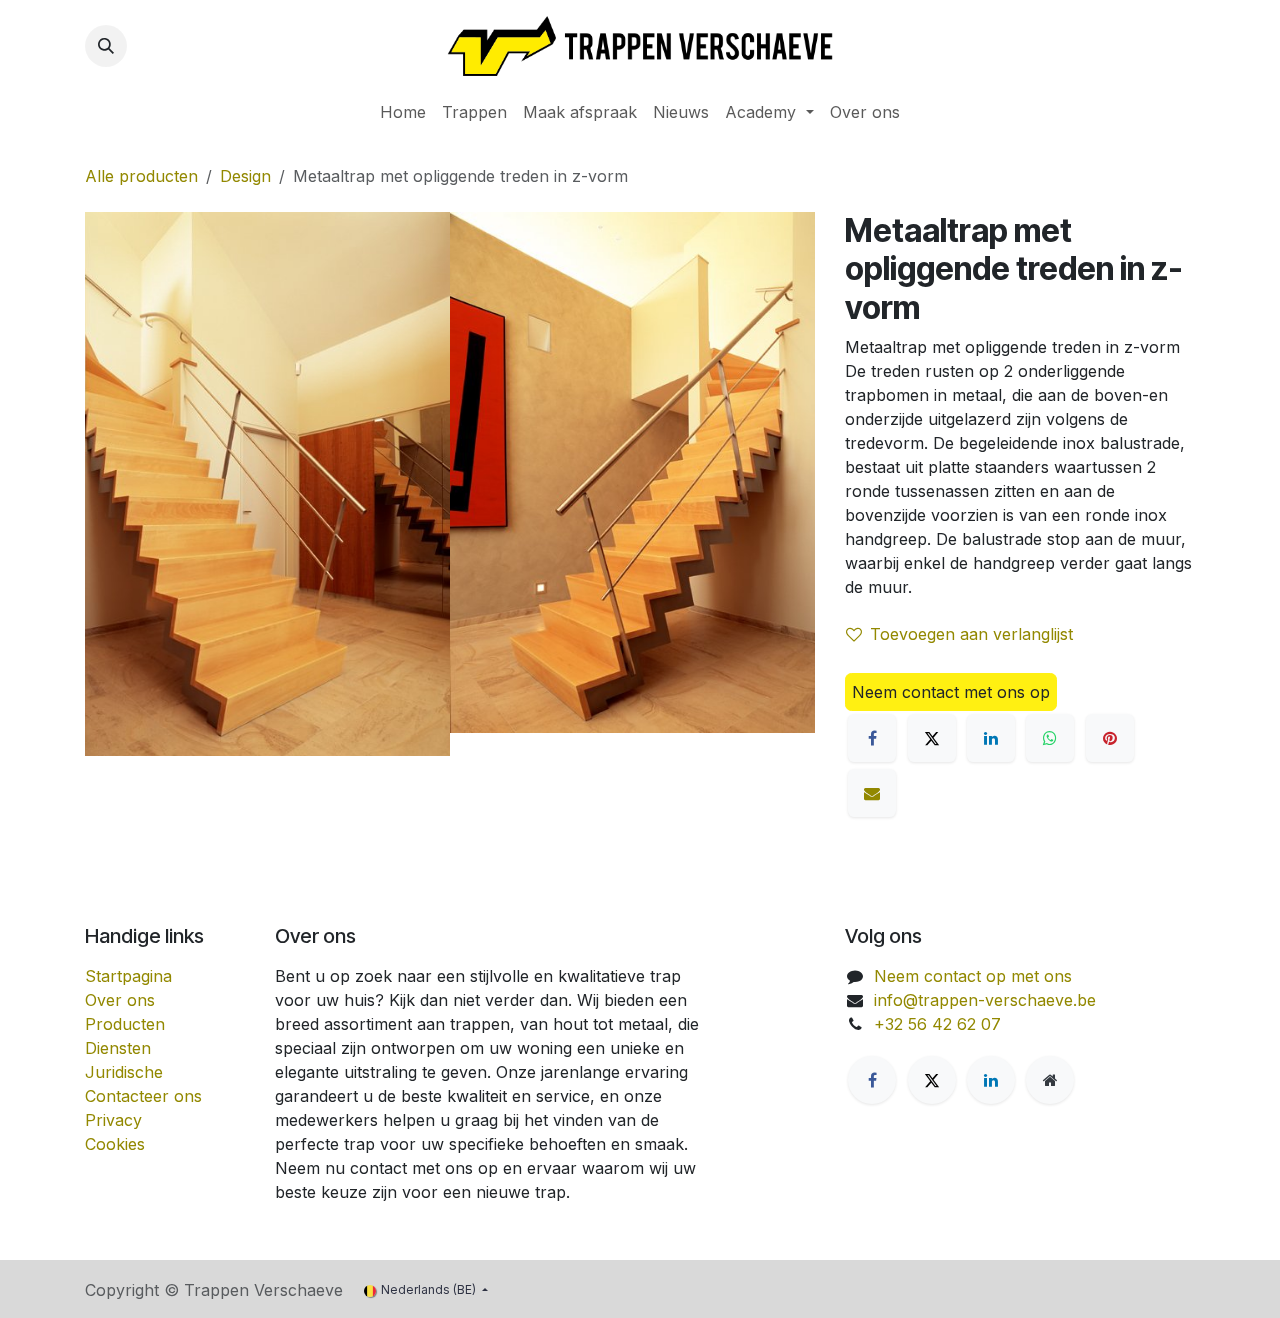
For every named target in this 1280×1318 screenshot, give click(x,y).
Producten (125, 1024)
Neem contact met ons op (951, 692)
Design (245, 176)
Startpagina (128, 976)
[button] (106, 46)
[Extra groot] (1050, 1080)
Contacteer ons (143, 1096)
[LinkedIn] (991, 738)
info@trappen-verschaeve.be (985, 1000)
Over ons (120, 1000)
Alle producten (141, 176)
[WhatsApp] (1050, 738)
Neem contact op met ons (973, 976)
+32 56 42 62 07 (937, 1024)
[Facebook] (872, 738)
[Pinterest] (1110, 738)
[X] (932, 738)
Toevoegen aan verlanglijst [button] (971, 634)
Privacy (113, 1120)
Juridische (124, 1072)
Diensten (118, 1048)
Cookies (115, 1144)
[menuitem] (403, 112)
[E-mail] (872, 793)
